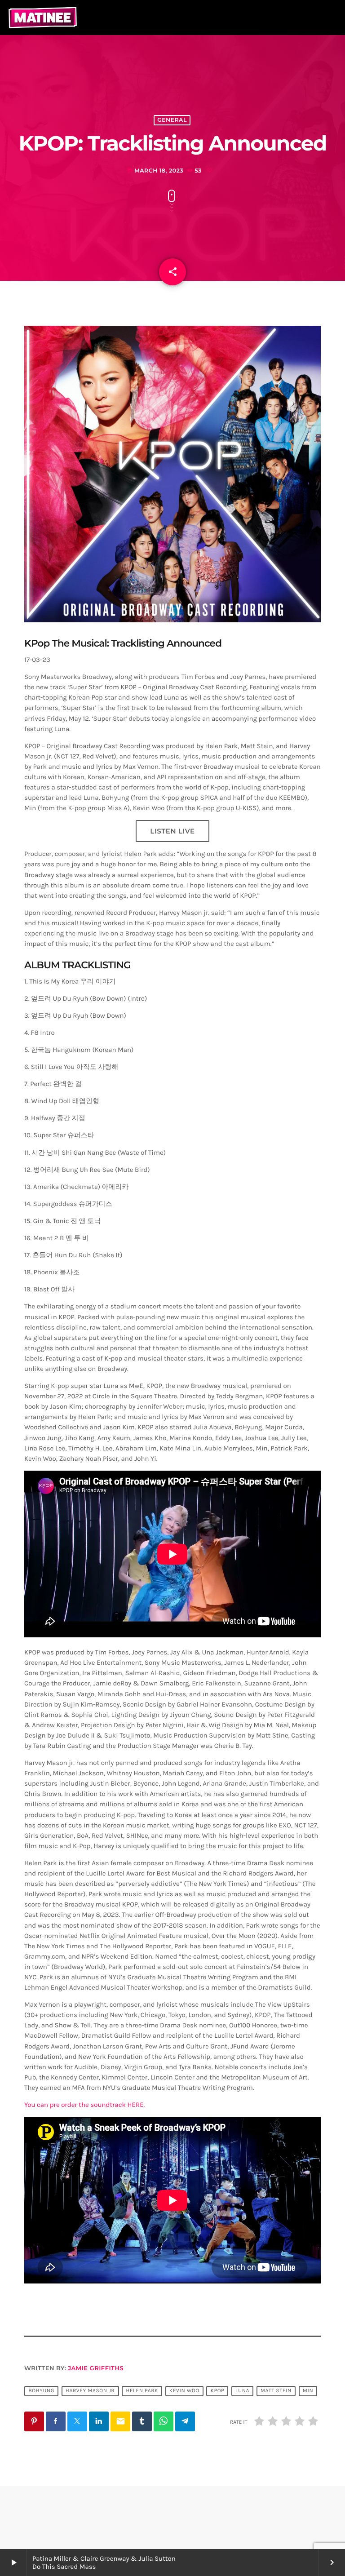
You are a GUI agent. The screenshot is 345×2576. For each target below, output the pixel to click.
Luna (242, 2391)
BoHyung (41, 2391)
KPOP (218, 2391)
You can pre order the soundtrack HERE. (84, 2105)
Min (308, 2391)
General (172, 120)
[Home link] (43, 18)
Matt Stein (276, 2391)
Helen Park (142, 2391)
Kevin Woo (184, 2391)
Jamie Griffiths (96, 2368)
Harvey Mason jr (90, 2391)
